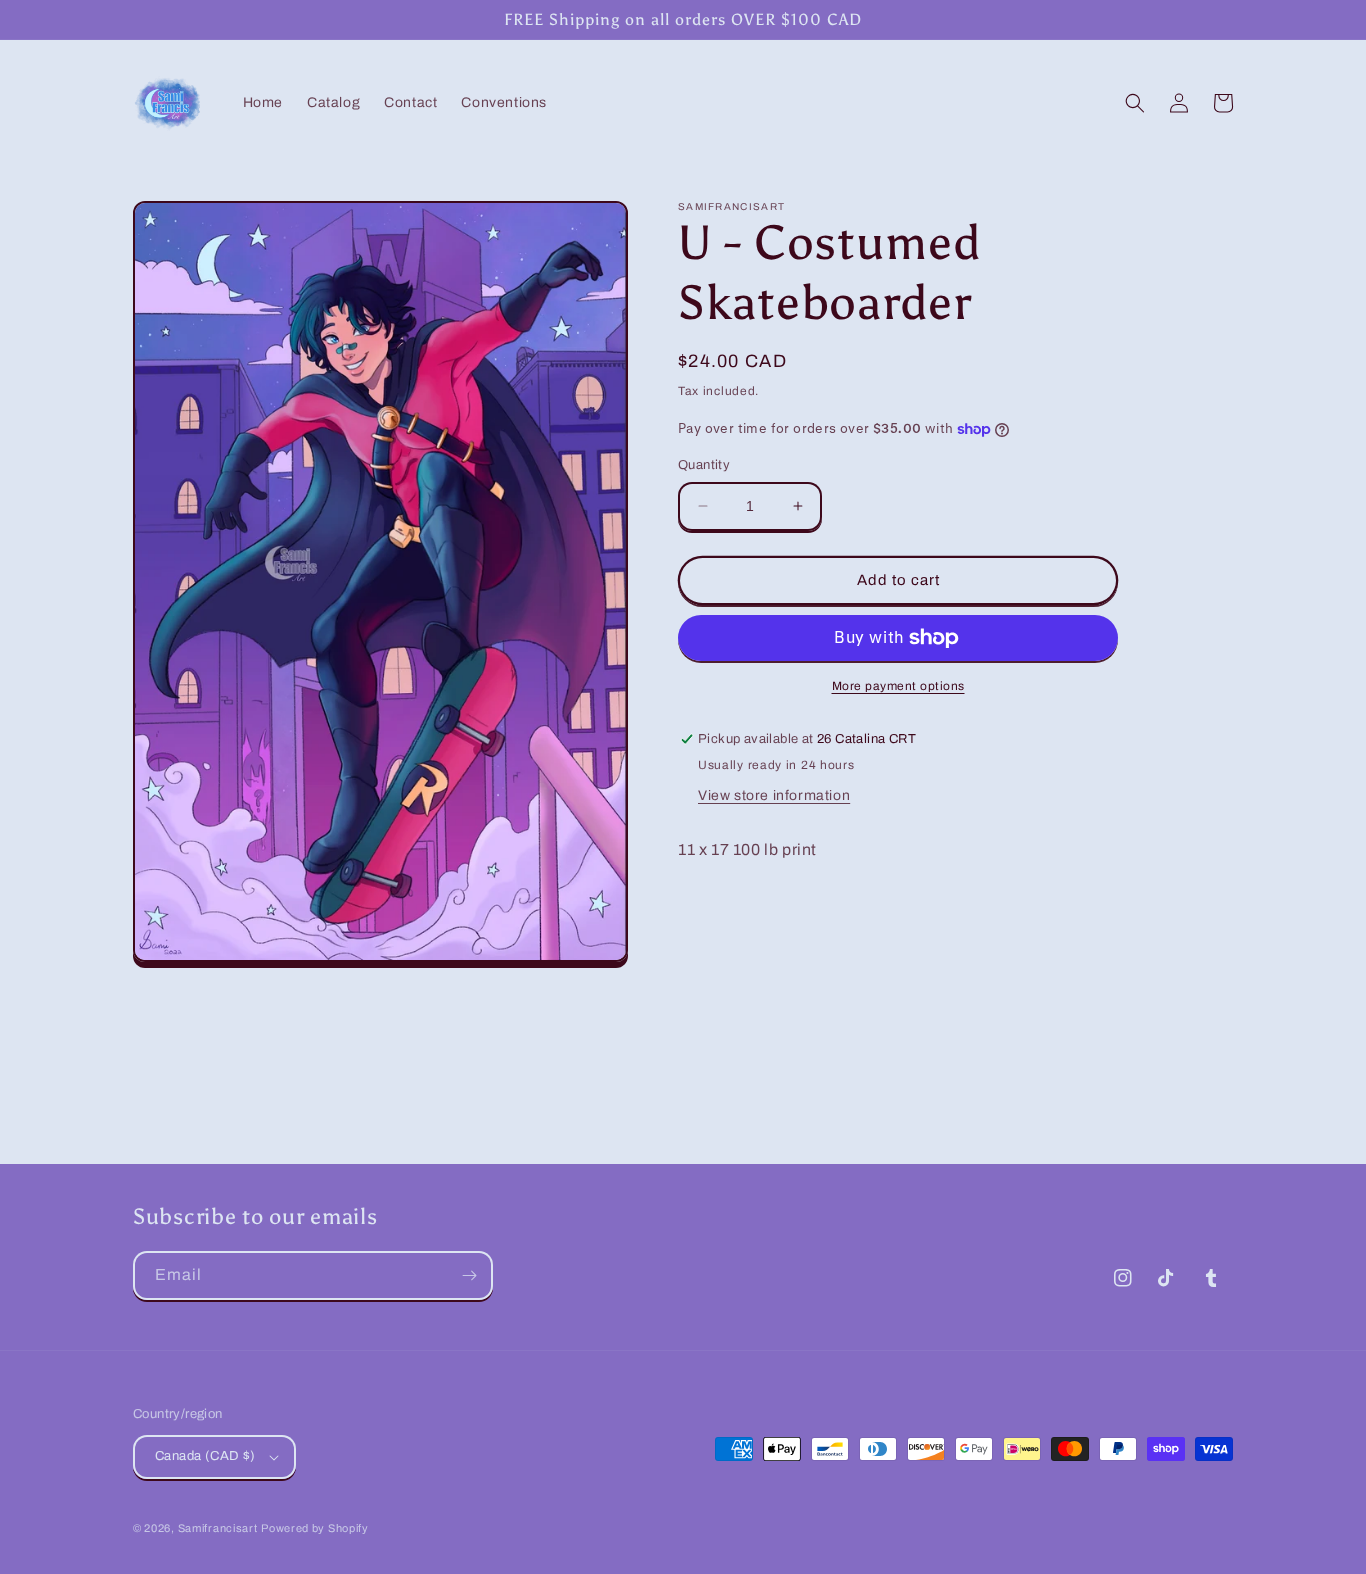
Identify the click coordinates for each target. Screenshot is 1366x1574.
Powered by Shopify (315, 1528)
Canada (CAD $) (205, 1456)
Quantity (704, 465)
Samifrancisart (218, 1528)
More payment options (898, 686)
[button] (1135, 103)
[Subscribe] (469, 1275)
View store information (774, 795)
